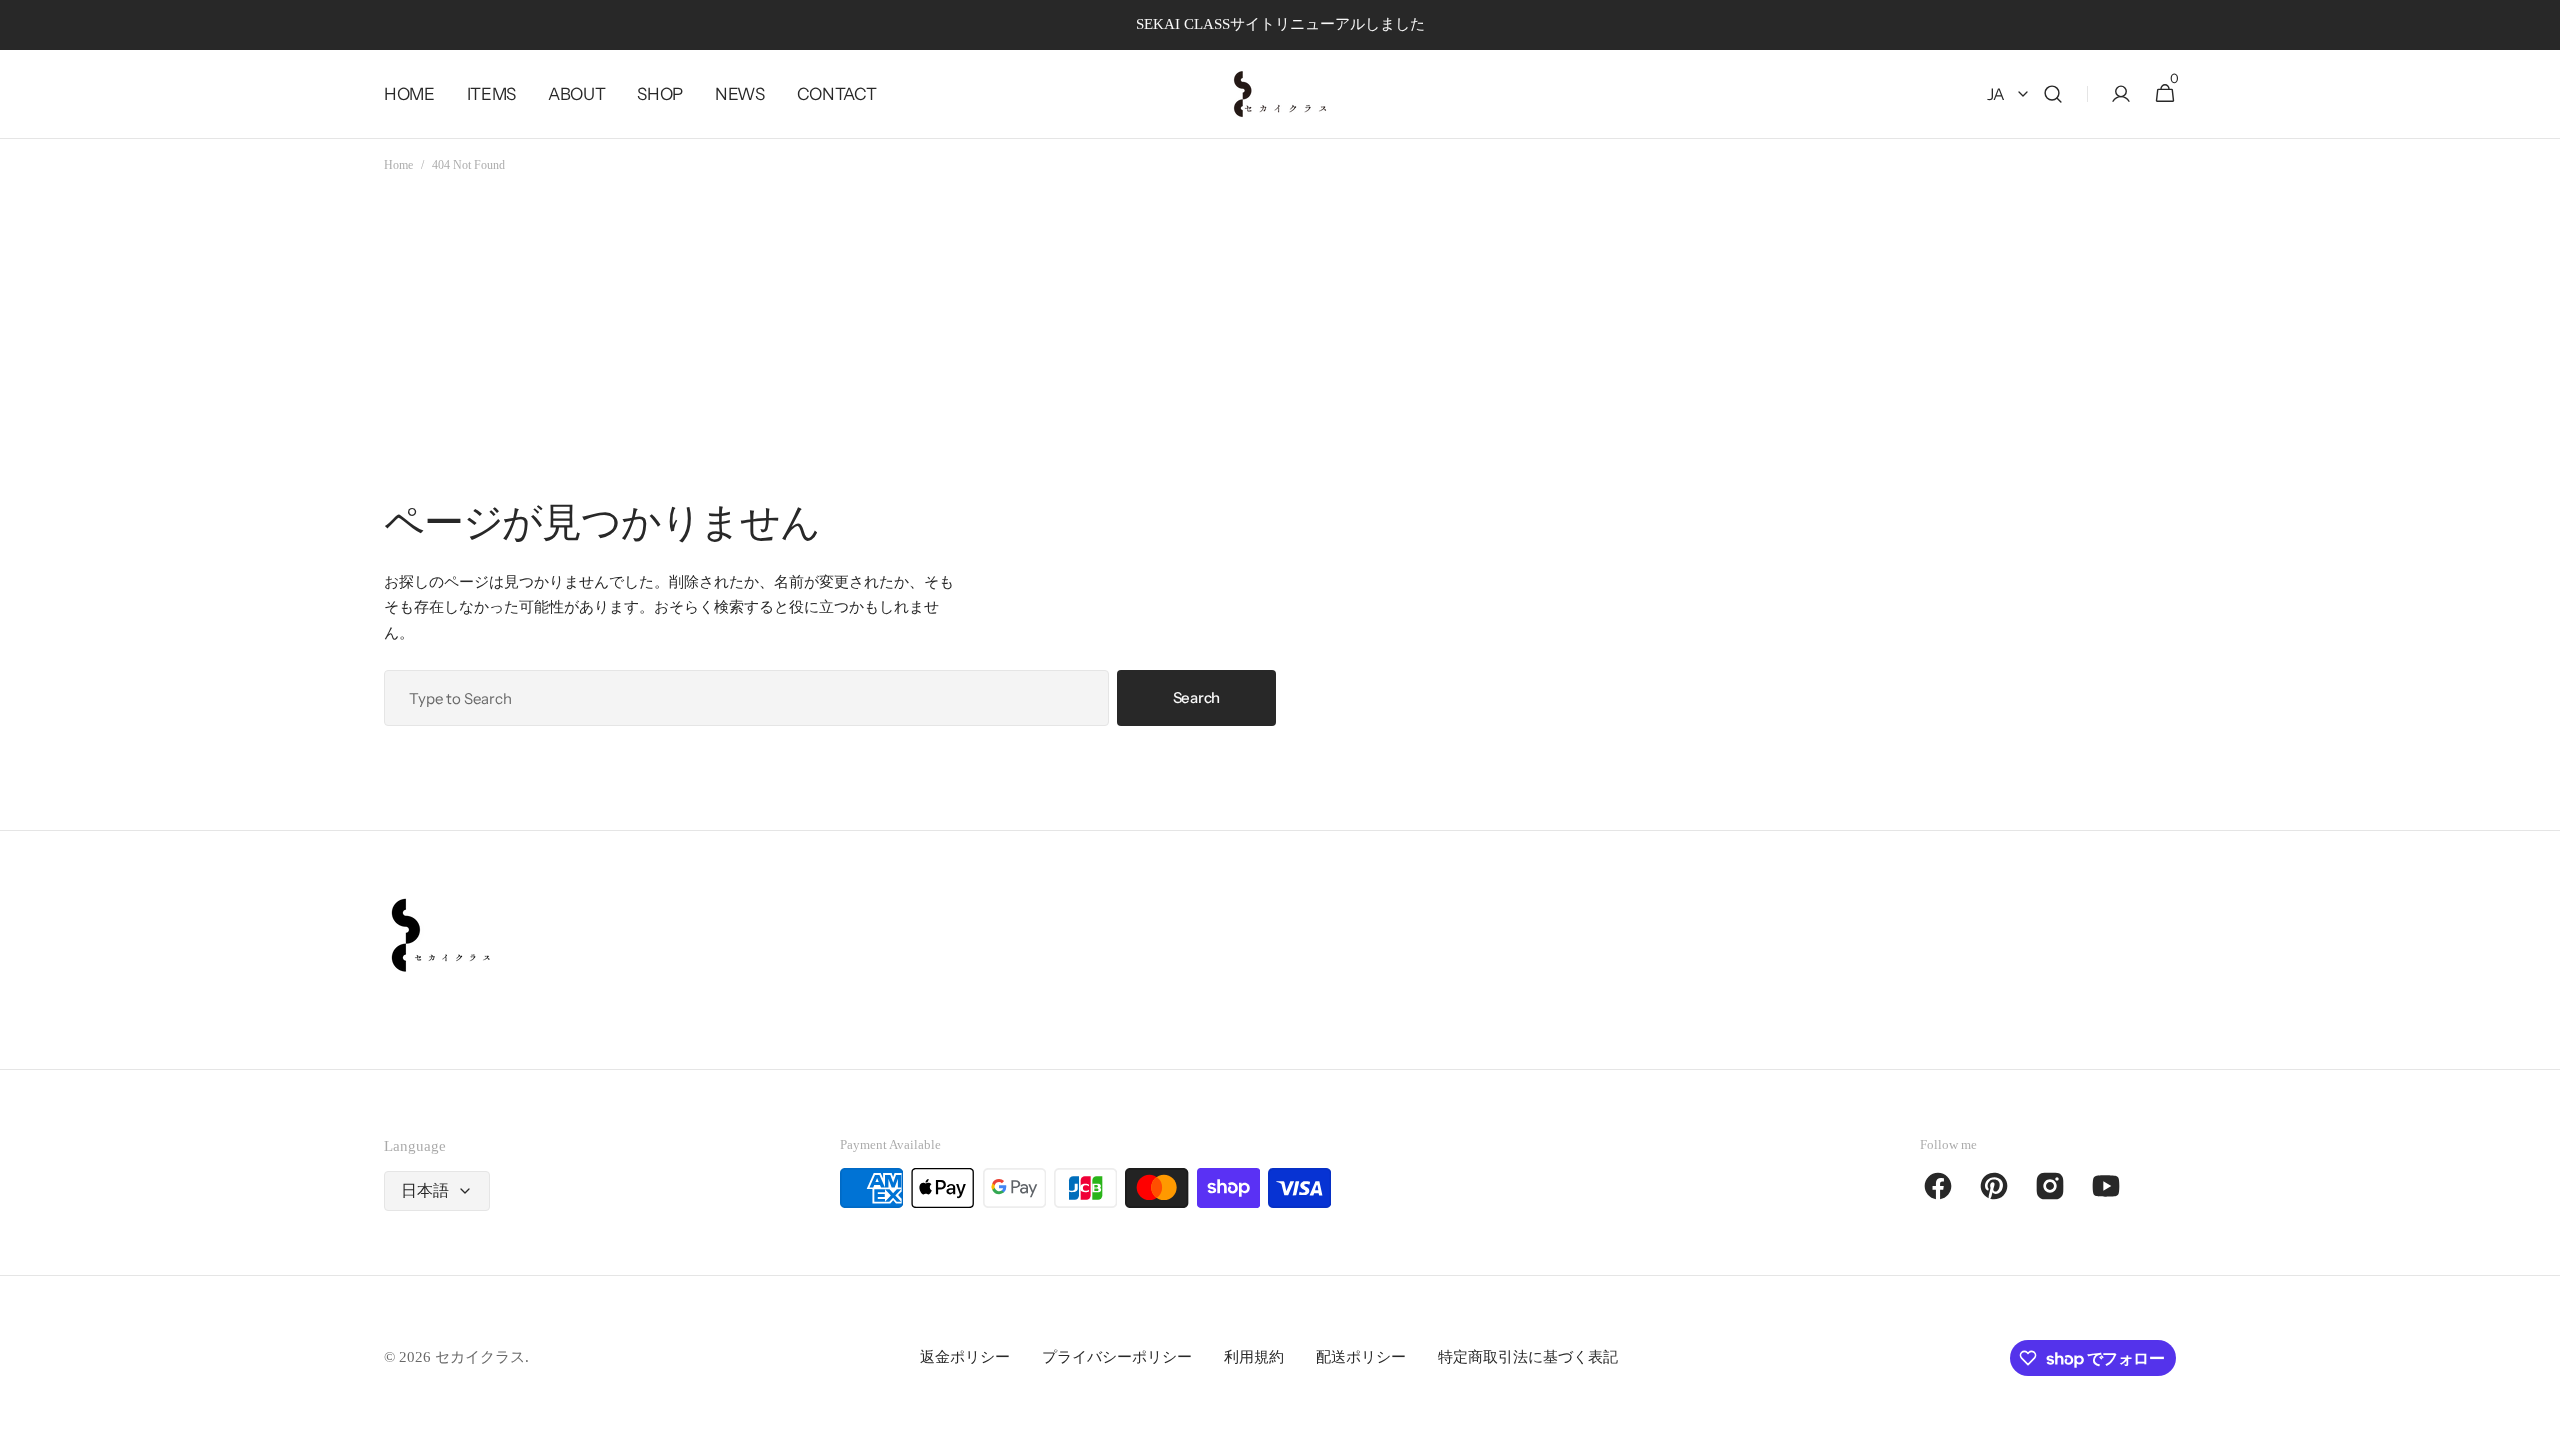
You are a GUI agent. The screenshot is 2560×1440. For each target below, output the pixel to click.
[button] (2053, 94)
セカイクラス (480, 1357)
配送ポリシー (1361, 1357)
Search (1196, 697)
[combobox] (746, 698)
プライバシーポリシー (1117, 1357)
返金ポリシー (965, 1357)
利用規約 (1254, 1357)
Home (398, 165)
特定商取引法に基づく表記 (1528, 1357)
